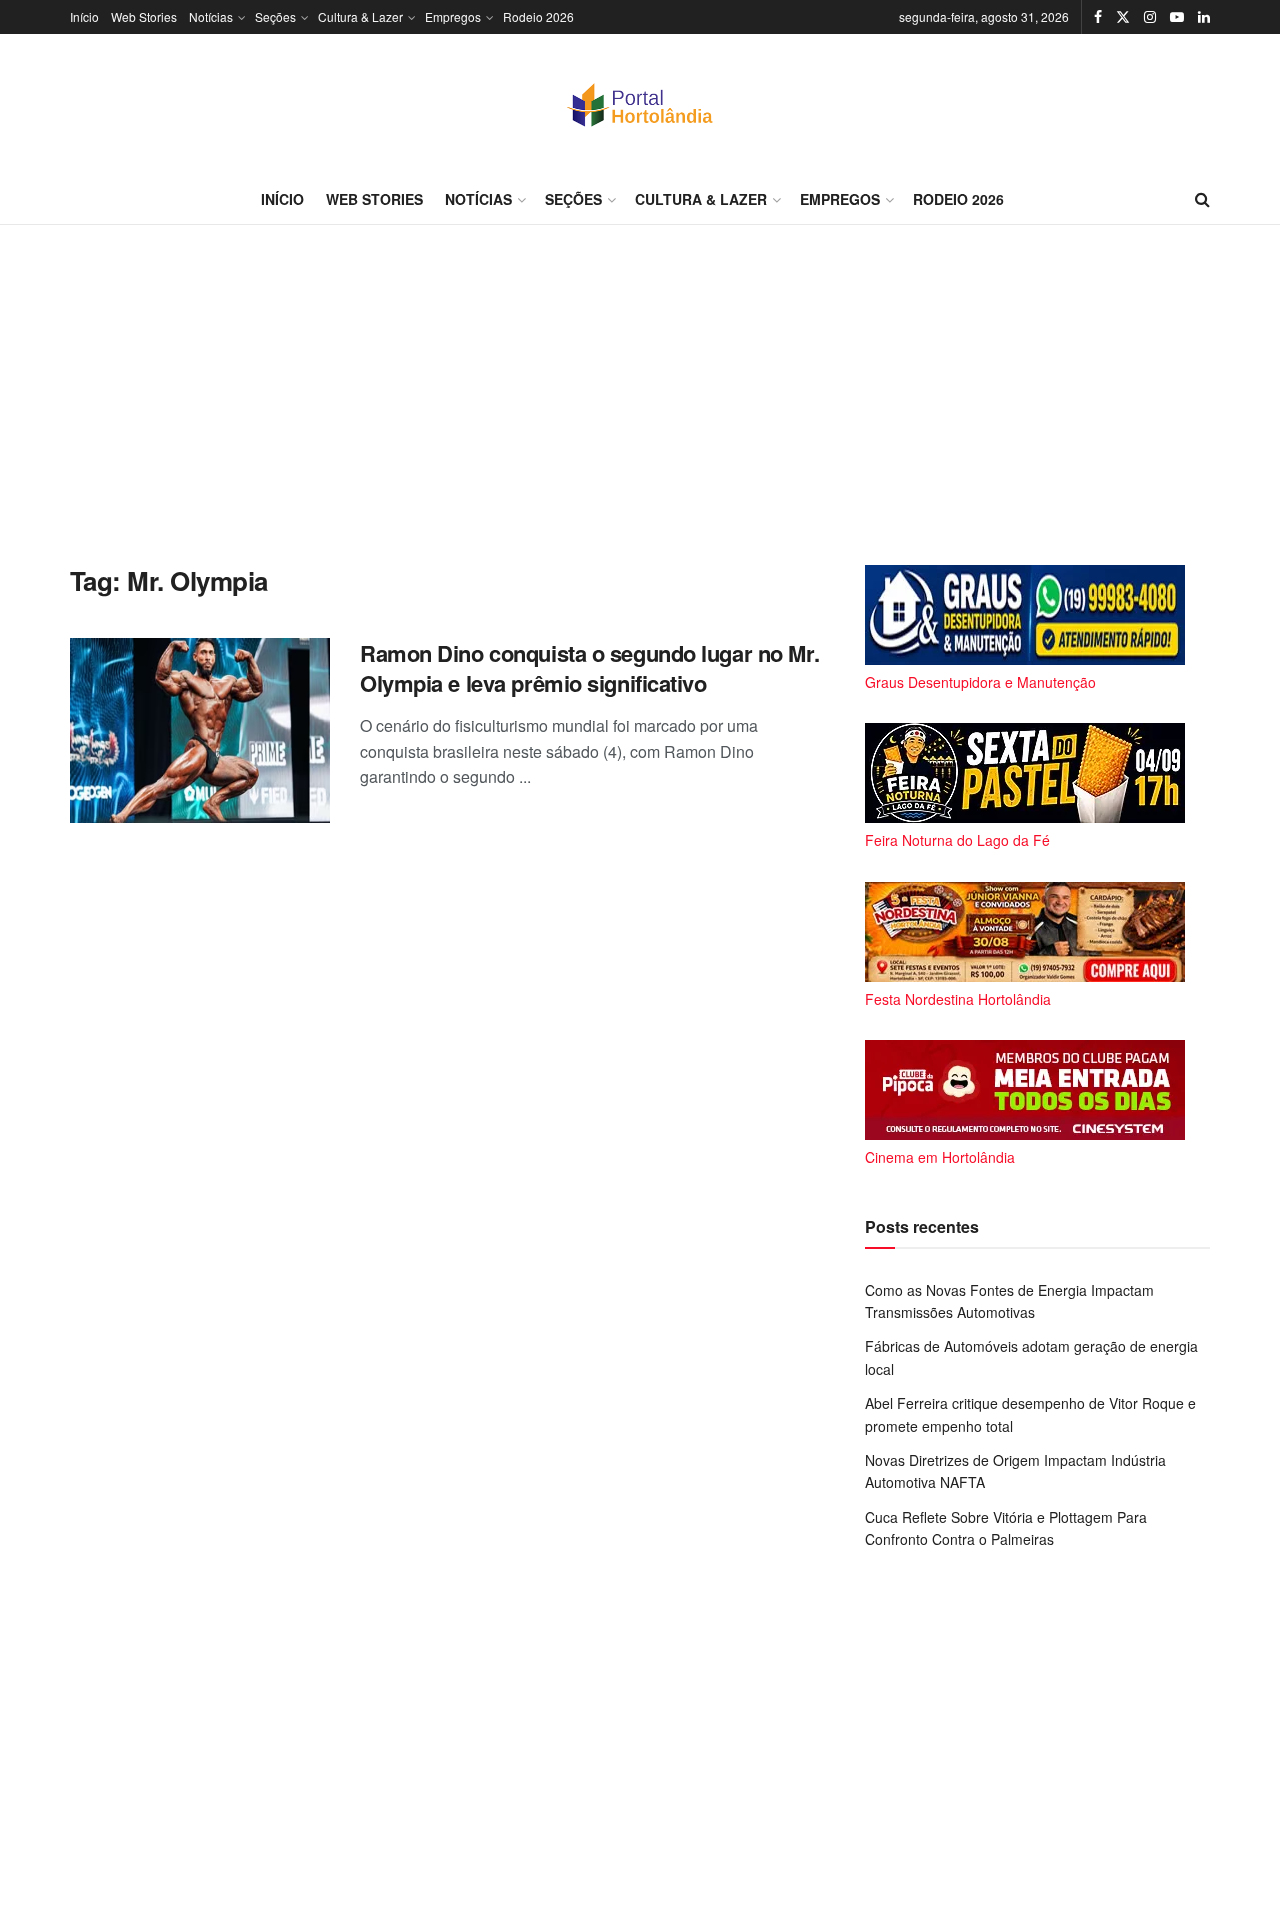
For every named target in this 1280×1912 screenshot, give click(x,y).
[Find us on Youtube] (1177, 17)
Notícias (211, 16)
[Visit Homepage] (640, 104)
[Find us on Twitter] (1123, 17)
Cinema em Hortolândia (940, 1157)
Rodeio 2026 (538, 16)
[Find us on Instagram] (1150, 17)
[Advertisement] (640, 395)
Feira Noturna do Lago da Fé (957, 840)
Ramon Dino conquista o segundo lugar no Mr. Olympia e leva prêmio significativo (589, 668)
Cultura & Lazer (360, 16)
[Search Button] (1202, 199)
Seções (275, 16)
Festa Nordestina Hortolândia (958, 999)
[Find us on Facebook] (1098, 17)
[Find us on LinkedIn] (1204, 17)
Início (84, 16)
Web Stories (144, 16)
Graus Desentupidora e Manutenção (980, 682)
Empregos (453, 16)
